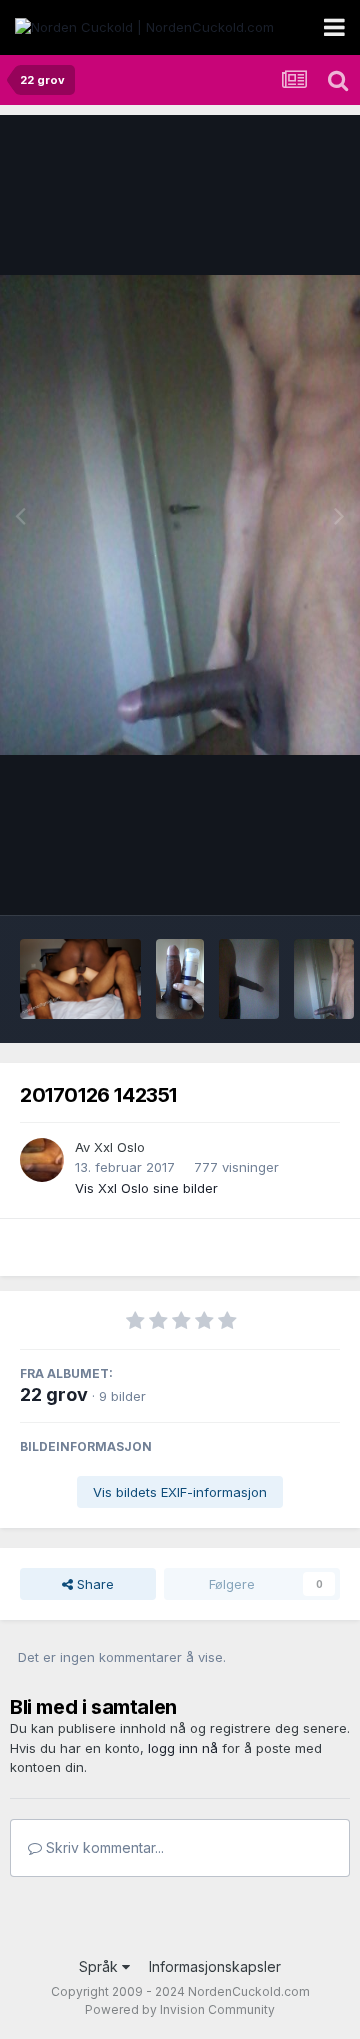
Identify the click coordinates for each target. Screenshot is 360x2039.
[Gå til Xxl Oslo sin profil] (42, 1160)
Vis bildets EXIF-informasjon (180, 1492)
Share (93, 1584)
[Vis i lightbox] (180, 515)
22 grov (54, 1394)
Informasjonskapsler (215, 1966)
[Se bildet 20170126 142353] (324, 979)
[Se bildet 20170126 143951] (180, 979)
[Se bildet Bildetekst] (80, 979)
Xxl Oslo (119, 1147)
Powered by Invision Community (180, 2009)
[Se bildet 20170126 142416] (249, 979)
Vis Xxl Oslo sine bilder (146, 1188)
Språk (100, 1966)
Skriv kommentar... (103, 1847)
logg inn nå (183, 1748)
